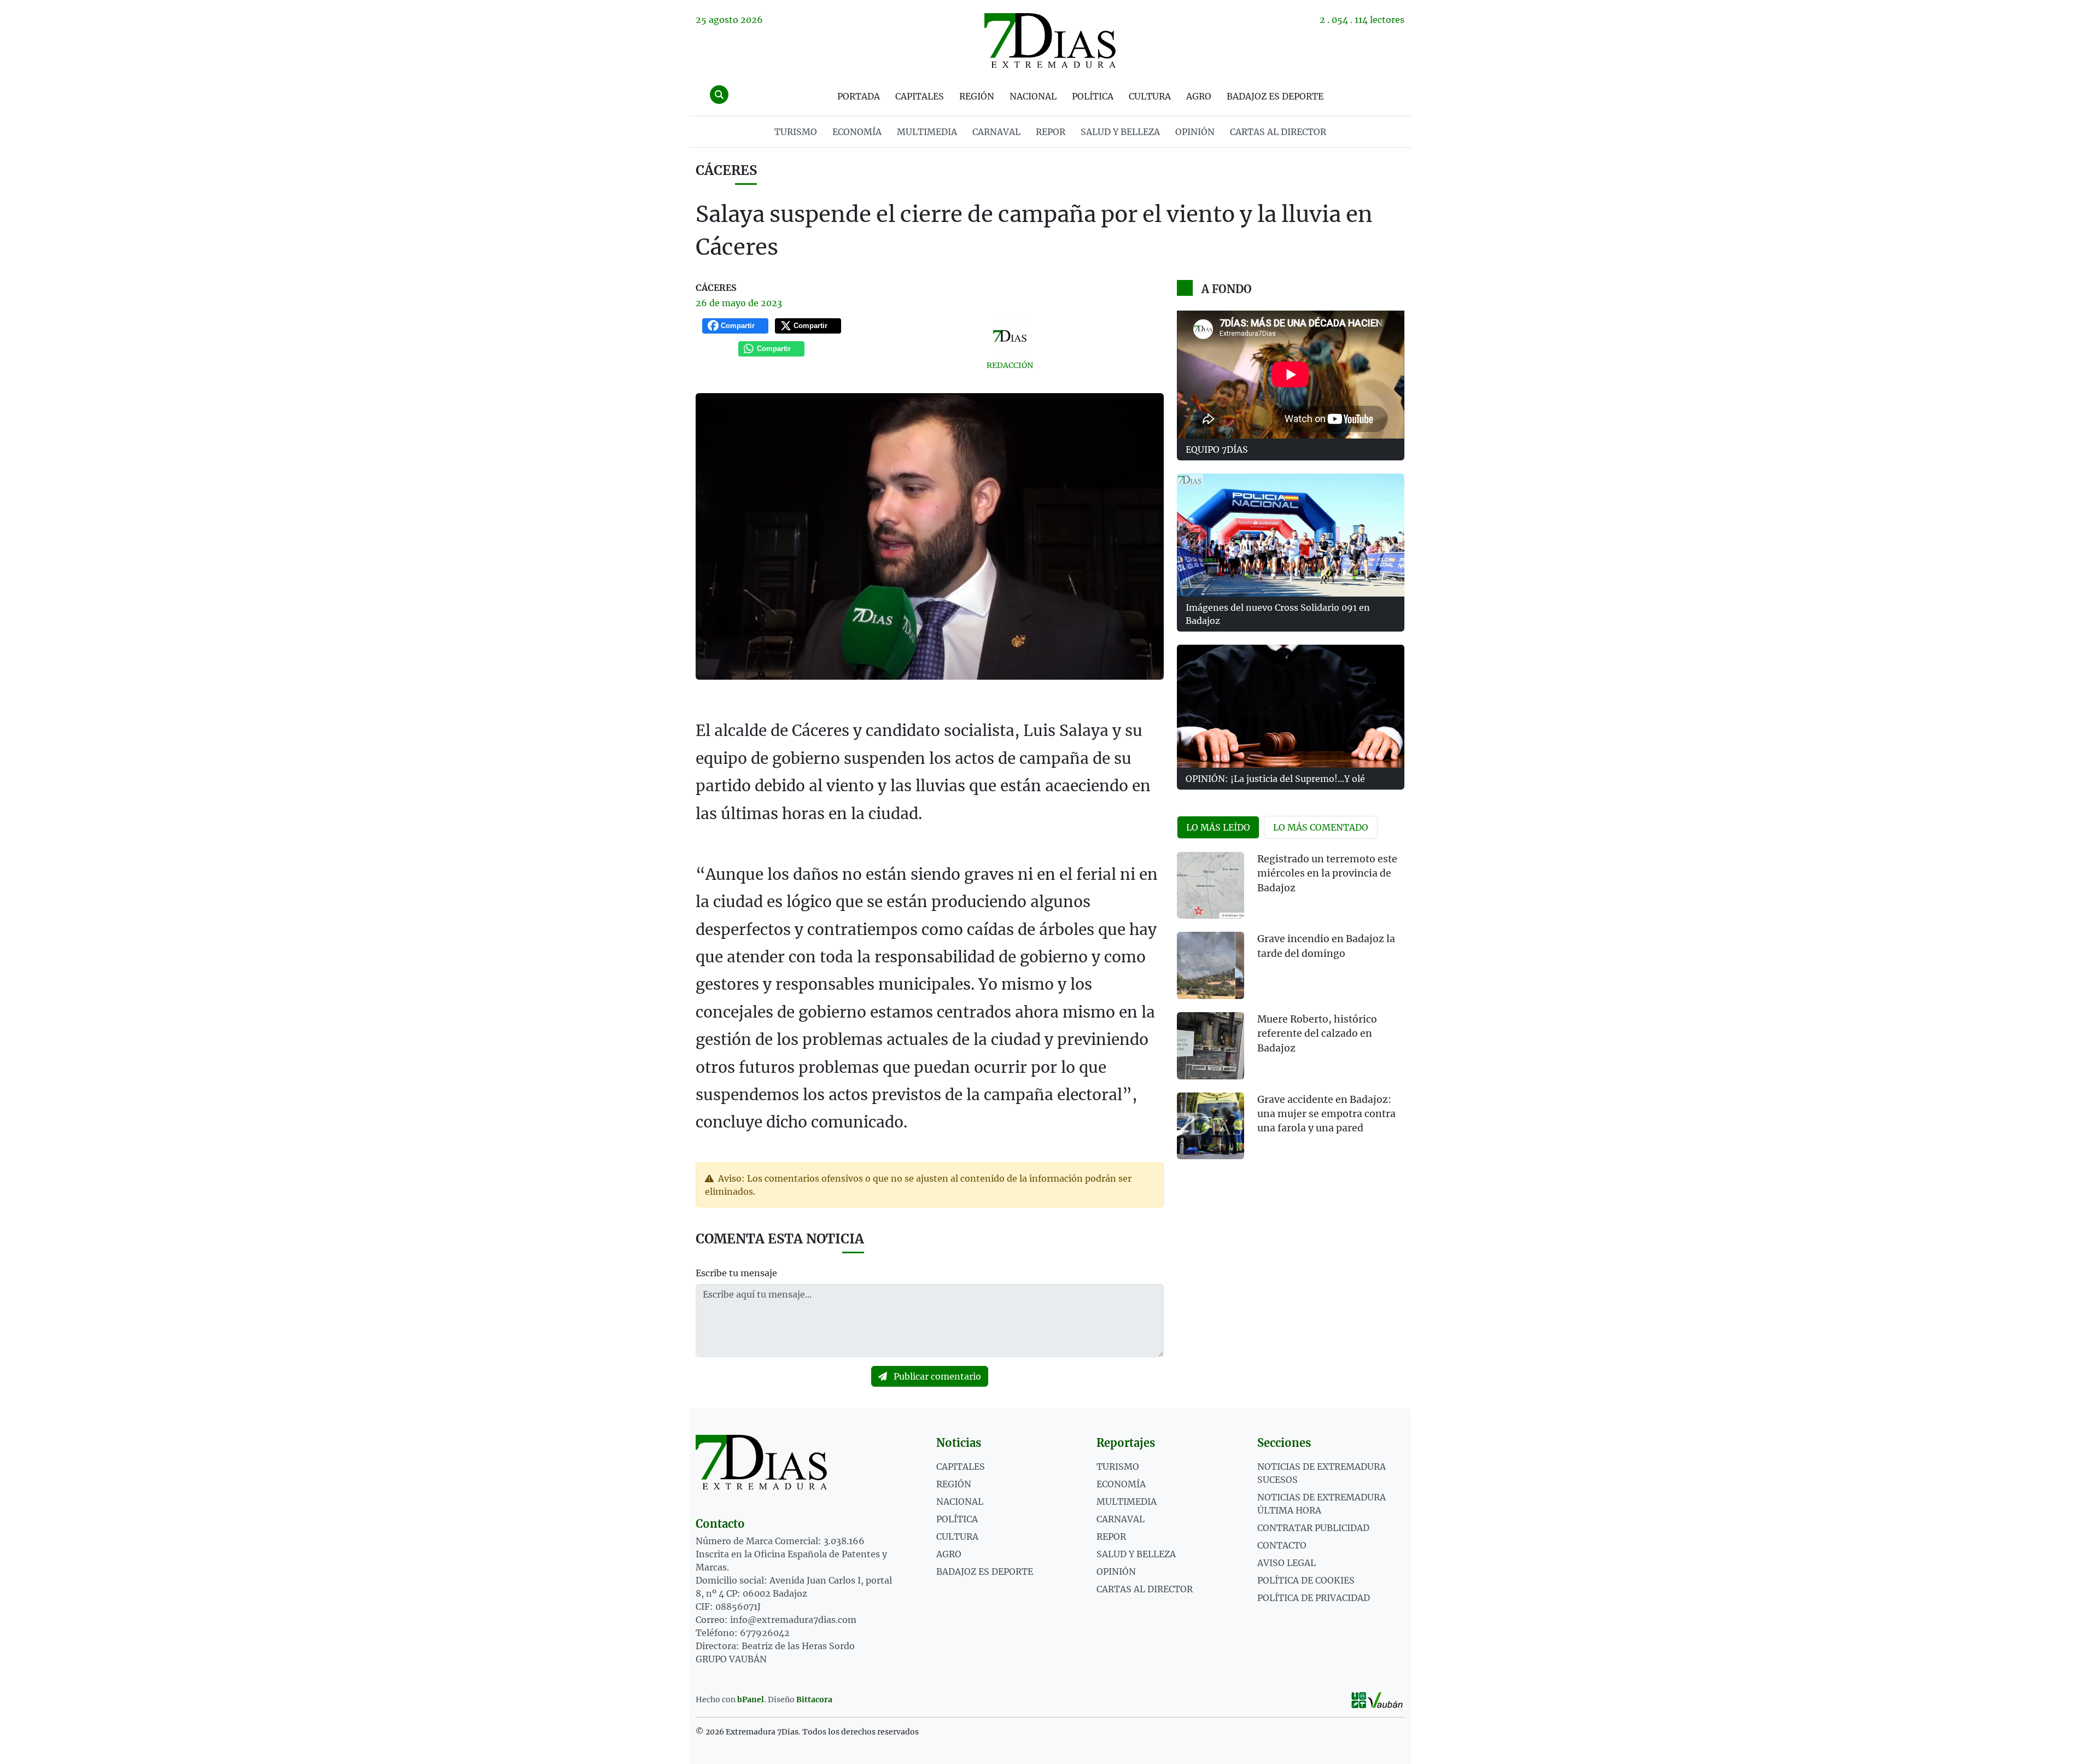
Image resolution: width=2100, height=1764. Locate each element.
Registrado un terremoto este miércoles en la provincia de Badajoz (1327, 874)
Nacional (1033, 96)
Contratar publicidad (1313, 1528)
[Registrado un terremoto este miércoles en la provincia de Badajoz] (1211, 886)
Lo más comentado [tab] (1321, 827)
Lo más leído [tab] (1218, 827)
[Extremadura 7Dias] (1050, 40)
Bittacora (814, 1699)
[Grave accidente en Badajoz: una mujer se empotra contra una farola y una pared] (1211, 1126)
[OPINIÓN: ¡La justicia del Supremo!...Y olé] (1291, 706)
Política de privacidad (1314, 1598)
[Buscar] (719, 95)
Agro (1199, 96)
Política (1093, 96)
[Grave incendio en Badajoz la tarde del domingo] (1211, 965)
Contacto (1282, 1545)
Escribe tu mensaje (736, 1273)
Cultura (1150, 96)
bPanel (751, 1699)
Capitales (920, 96)
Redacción (1010, 365)
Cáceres (726, 170)
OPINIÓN (1195, 132)
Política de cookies (1306, 1580)
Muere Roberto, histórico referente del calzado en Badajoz (1317, 1034)
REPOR (1051, 132)
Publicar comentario (936, 1376)
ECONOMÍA (857, 132)
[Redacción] (1010, 336)
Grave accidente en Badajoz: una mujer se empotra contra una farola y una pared (1326, 1114)
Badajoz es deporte (1275, 96)
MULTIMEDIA (927, 132)
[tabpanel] (1291, 1012)
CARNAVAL (996, 132)
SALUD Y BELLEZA (1120, 132)
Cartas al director (1278, 132)
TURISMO (796, 132)
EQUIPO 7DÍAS (1217, 449)
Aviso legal (1287, 1563)
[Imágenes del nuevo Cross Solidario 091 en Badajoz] (1291, 535)
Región (977, 96)
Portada (859, 96)
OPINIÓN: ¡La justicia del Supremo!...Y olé (1275, 779)
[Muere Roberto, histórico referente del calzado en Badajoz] (1211, 1046)
